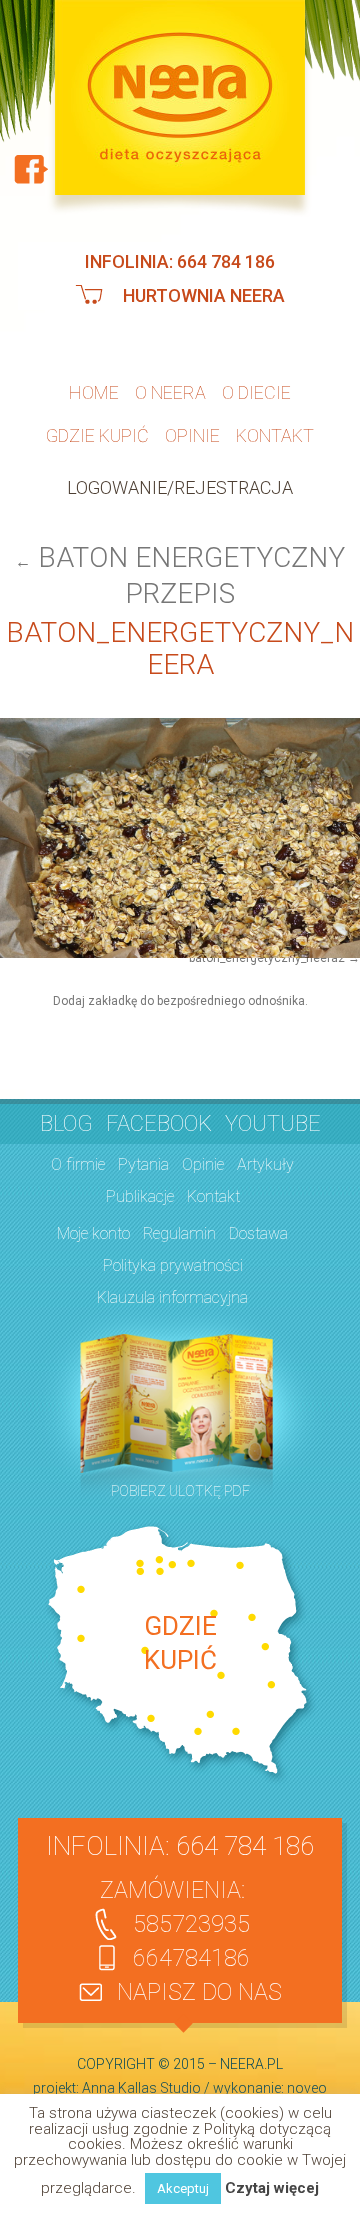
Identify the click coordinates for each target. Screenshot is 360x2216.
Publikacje (140, 1187)
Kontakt (275, 431)
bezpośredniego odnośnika (231, 994)
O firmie (78, 1155)
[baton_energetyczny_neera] (180, 832)
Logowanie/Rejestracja (180, 481)
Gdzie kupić (97, 431)
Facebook (159, 1114)
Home (94, 391)
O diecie (256, 391)
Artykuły (265, 1155)
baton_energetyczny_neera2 (267, 952)
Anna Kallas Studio (141, 2079)
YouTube (273, 1114)
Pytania (143, 1155)
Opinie (192, 431)
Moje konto (93, 1224)
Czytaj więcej (272, 2188)
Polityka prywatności (173, 1256)
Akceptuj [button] (183, 2188)
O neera (170, 391)
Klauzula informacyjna (172, 1288)
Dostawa (258, 1224)
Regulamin (179, 1224)
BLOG (66, 1114)
